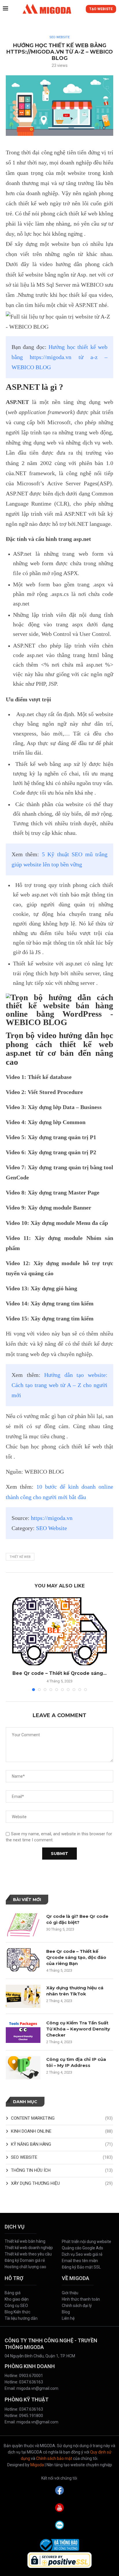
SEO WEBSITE (59, 37)
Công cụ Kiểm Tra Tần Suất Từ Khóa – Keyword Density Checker (78, 2029)
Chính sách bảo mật (54, 2458)
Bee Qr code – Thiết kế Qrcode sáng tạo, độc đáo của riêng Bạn (76, 1957)
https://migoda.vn (52, 1518)
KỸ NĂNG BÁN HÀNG (62, 2144)
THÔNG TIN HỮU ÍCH (62, 2170)
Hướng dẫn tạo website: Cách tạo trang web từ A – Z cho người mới (59, 1385)
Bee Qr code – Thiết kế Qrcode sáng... (59, 1673)
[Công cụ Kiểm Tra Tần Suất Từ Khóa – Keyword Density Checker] (23, 2031)
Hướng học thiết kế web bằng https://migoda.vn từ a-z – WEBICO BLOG (59, 357)
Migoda (37, 2465)
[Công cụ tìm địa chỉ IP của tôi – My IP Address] (23, 2068)
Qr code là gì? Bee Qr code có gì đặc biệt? (77, 1919)
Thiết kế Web (20, 1557)
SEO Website (52, 1528)
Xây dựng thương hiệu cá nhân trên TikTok (75, 1991)
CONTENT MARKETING (62, 2118)
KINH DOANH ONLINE (62, 2131)
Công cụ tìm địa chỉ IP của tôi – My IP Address (76, 2062)
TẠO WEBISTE (101, 9)
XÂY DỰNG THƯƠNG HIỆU (62, 2183)
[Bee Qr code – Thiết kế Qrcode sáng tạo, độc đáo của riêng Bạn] (59, 1631)
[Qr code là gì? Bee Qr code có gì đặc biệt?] (23, 1925)
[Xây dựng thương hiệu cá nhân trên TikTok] (23, 1996)
